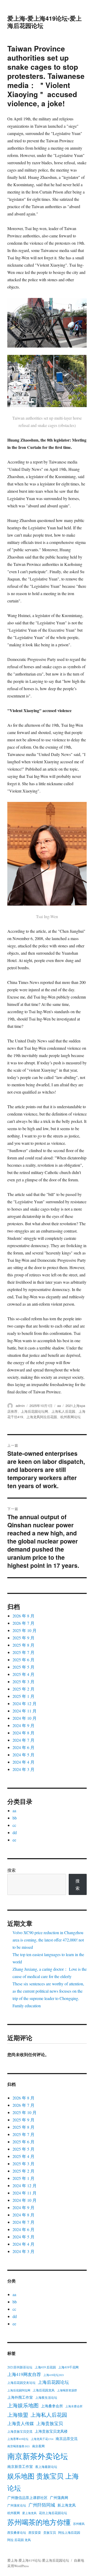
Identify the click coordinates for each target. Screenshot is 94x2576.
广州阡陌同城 (42, 2505)
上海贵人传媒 (21, 2423)
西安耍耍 (35, 2532)
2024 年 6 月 (23, 1747)
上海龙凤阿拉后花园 (42, 1417)
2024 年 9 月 (23, 1725)
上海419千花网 (68, 2367)
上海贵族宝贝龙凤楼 (51, 2431)
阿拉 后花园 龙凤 (19, 2540)
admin (20, 1406)
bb (15, 1818)
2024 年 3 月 (23, 1769)
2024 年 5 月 (23, 1755)
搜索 (11, 1870)
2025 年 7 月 (23, 1652)
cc (14, 1825)
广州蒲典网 (59, 2498)
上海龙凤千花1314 (42, 2439)
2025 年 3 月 (23, 1682)
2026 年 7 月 (23, 1623)
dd (15, 1832)
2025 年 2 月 (23, 1689)
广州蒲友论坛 (17, 2505)
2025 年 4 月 (23, 1674)
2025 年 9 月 (23, 1638)
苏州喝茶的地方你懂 (39, 2522)
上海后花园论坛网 (34, 1411)
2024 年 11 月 (25, 1711)
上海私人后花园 (63, 1411)
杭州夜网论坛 (70, 1417)
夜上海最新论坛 (46, 2467)
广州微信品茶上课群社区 (27, 2498)
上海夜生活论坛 (46, 2397)
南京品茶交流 (67, 2439)
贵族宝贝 (50, 2532)
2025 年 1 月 (23, 1696)
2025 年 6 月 (23, 1660)
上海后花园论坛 (53, 2382)
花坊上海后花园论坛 (53, 2513)
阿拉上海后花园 (69, 2532)
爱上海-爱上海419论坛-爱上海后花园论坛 (45, 22)
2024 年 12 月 (25, 1703)
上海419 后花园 (45, 2367)
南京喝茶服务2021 (19, 2446)
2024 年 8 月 (23, 1733)
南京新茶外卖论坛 (38, 2456)
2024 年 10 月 (25, 1718)
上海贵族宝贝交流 (20, 2431)
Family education (27, 2006)
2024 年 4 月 (23, 1762)
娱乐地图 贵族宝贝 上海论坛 (43, 2482)
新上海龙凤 (67, 2505)
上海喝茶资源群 (67, 2390)
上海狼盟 (18, 2415)
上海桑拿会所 (52, 2406)
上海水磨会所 (74, 2406)
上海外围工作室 (20, 2397)
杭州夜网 (14, 2513)
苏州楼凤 (79, 2524)
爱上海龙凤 (29, 2513)
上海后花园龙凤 (44, 2390)
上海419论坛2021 (54, 2375)
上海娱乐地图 (23, 2405)
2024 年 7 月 (23, 1740)
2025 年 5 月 (23, 1667)
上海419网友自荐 (24, 2374)
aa (59, 1406)
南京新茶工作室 (20, 2466)
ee (14, 1840)
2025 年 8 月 (23, 1645)
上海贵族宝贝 (50, 2423)
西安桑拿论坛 (17, 2532)
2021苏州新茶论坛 (20, 2367)
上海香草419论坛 (18, 2439)
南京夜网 (38, 2446)
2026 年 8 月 (23, 1616)
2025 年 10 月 (25, 1630)
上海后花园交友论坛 (21, 2383)
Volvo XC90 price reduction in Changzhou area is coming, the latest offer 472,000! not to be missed (48, 1940)
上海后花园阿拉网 (19, 2390)
